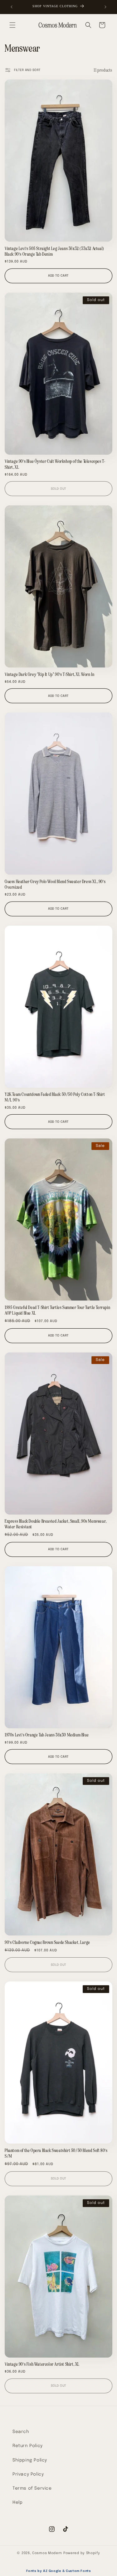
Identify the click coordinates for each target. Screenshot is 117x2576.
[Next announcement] (105, 7)
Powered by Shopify (82, 2553)
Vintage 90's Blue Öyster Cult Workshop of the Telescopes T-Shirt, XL (55, 464)
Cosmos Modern (47, 2553)
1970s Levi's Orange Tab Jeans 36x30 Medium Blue (47, 1735)
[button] (12, 25)
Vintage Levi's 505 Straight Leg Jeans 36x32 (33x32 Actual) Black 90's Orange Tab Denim (54, 251)
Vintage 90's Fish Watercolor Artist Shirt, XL (42, 2364)
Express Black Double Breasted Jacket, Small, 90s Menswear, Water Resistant (56, 1524)
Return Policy (28, 2446)
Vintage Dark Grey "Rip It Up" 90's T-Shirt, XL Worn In (49, 674)
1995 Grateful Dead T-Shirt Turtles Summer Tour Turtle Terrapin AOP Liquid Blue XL (57, 1310)
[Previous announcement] (12, 7)
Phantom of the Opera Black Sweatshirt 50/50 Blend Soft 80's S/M (56, 2153)
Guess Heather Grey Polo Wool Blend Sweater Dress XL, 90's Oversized (55, 884)
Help (17, 2502)
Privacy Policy (28, 2474)
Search (21, 2432)
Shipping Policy (30, 2460)
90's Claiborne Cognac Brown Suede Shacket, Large (47, 1942)
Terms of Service (32, 2488)
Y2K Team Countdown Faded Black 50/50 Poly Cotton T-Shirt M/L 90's (55, 1097)
